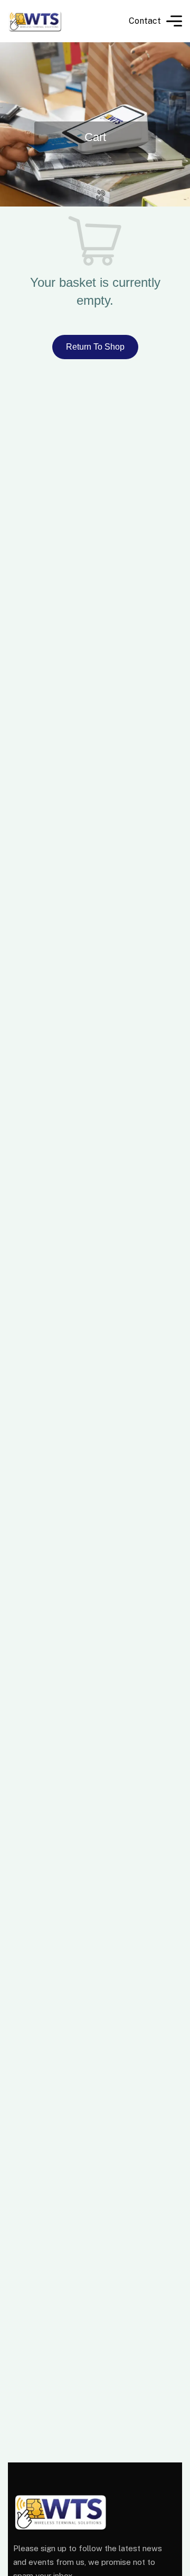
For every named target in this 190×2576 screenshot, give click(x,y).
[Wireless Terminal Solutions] (35, 21)
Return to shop (95, 347)
